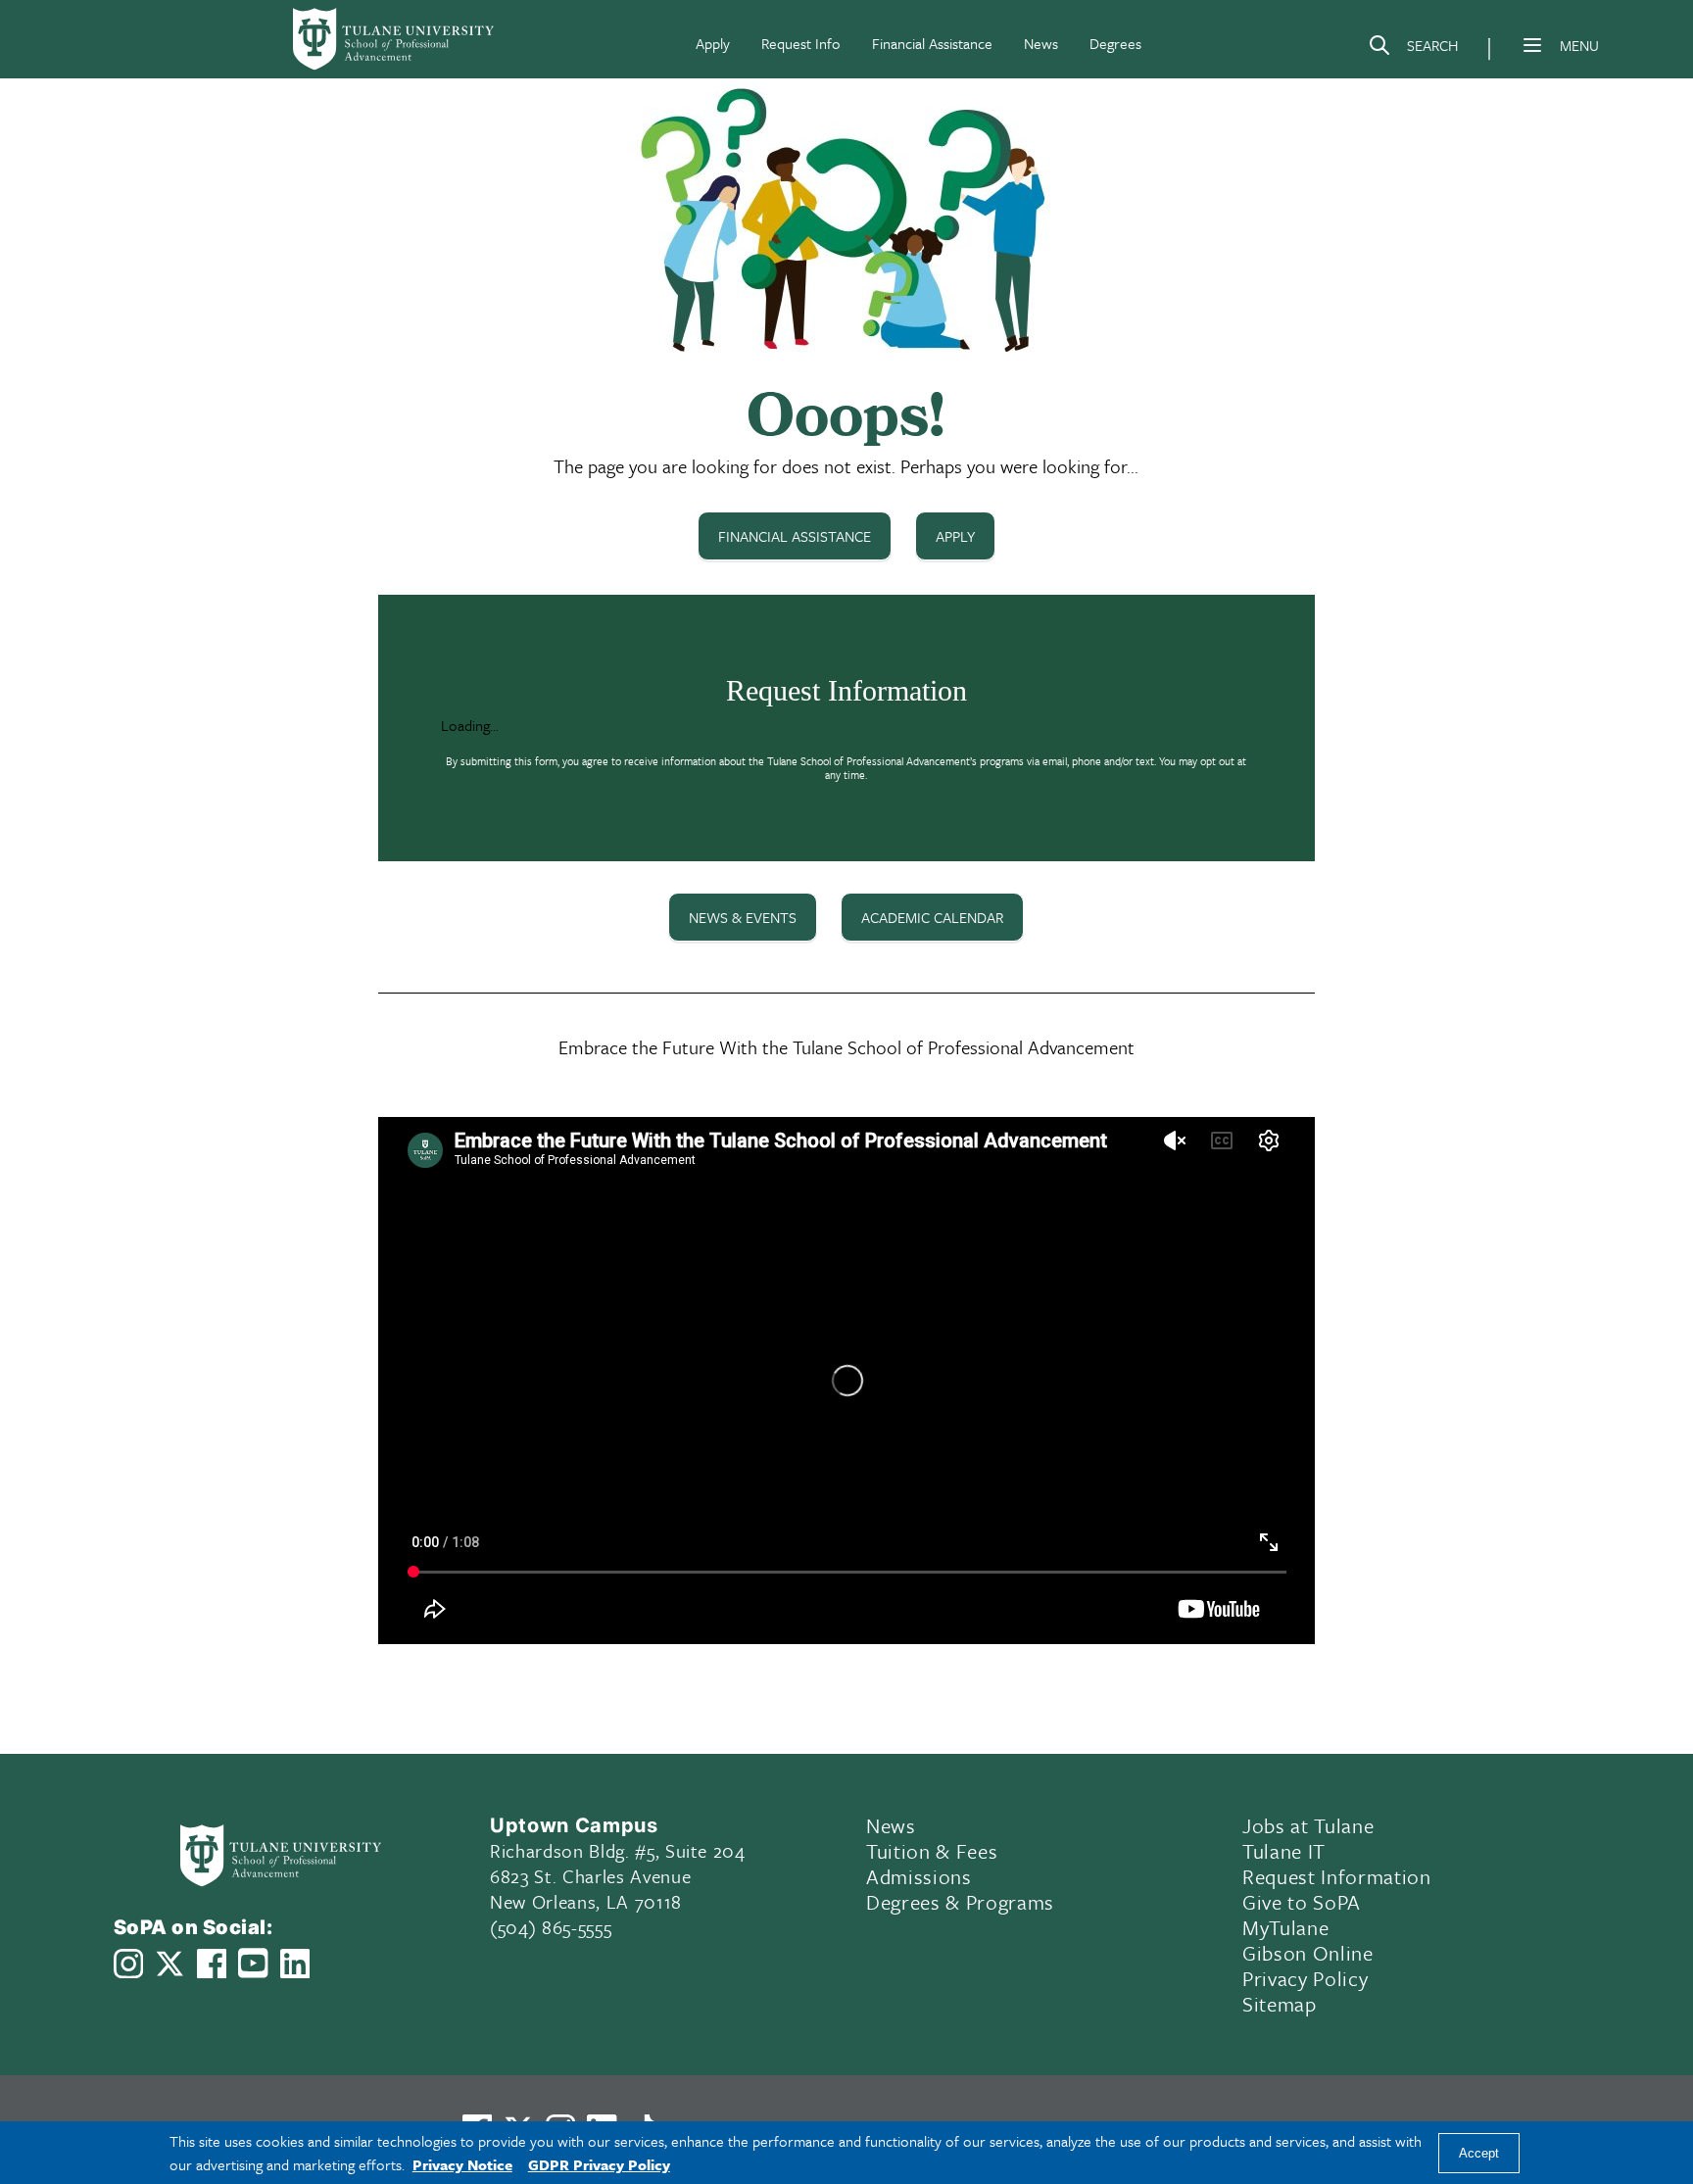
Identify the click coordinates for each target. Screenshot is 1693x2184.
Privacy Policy (1305, 1978)
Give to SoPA (1302, 1902)
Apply (713, 43)
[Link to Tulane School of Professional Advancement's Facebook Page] (212, 1964)
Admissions (919, 1876)
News (1041, 43)
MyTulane (1285, 1927)
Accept (1479, 2153)
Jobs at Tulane (1308, 1825)
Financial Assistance (932, 43)
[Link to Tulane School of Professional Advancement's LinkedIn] (295, 1964)
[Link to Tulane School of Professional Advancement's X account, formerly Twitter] (169, 1964)
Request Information (1337, 1876)
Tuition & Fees (932, 1851)
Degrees (1115, 43)
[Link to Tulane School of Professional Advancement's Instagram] (128, 1964)
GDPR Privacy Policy (599, 2164)
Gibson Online (1308, 1953)
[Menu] (1532, 45)
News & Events (743, 917)
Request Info (801, 43)
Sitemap (1280, 2004)
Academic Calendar (932, 917)
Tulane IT (1284, 1851)
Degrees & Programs (960, 1902)
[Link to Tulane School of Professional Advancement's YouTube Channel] (253, 1963)
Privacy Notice (462, 2164)
